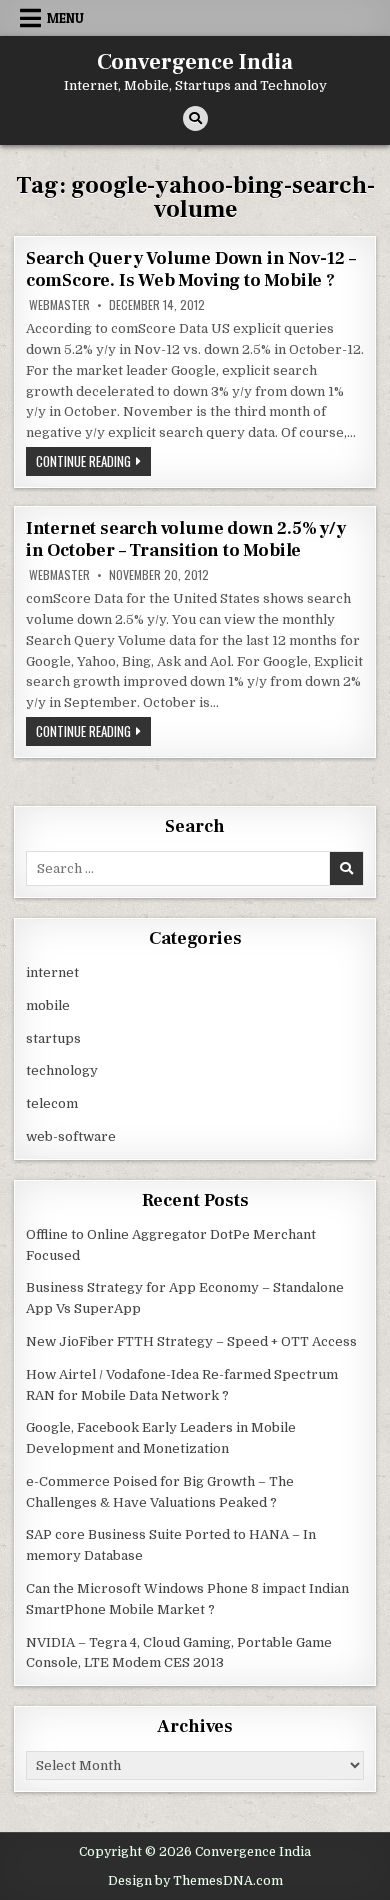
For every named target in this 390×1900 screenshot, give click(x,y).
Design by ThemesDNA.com (195, 1881)
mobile (48, 1005)
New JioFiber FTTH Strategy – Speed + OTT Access (191, 1341)
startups (53, 1038)
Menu (65, 18)
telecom (52, 1103)
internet (52, 972)
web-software (71, 1136)
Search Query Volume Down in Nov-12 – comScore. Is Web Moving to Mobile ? (191, 269)
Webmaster (59, 305)
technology (62, 1070)
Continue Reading (93, 463)
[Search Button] (195, 118)
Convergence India (195, 62)
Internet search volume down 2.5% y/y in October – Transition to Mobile (186, 539)
